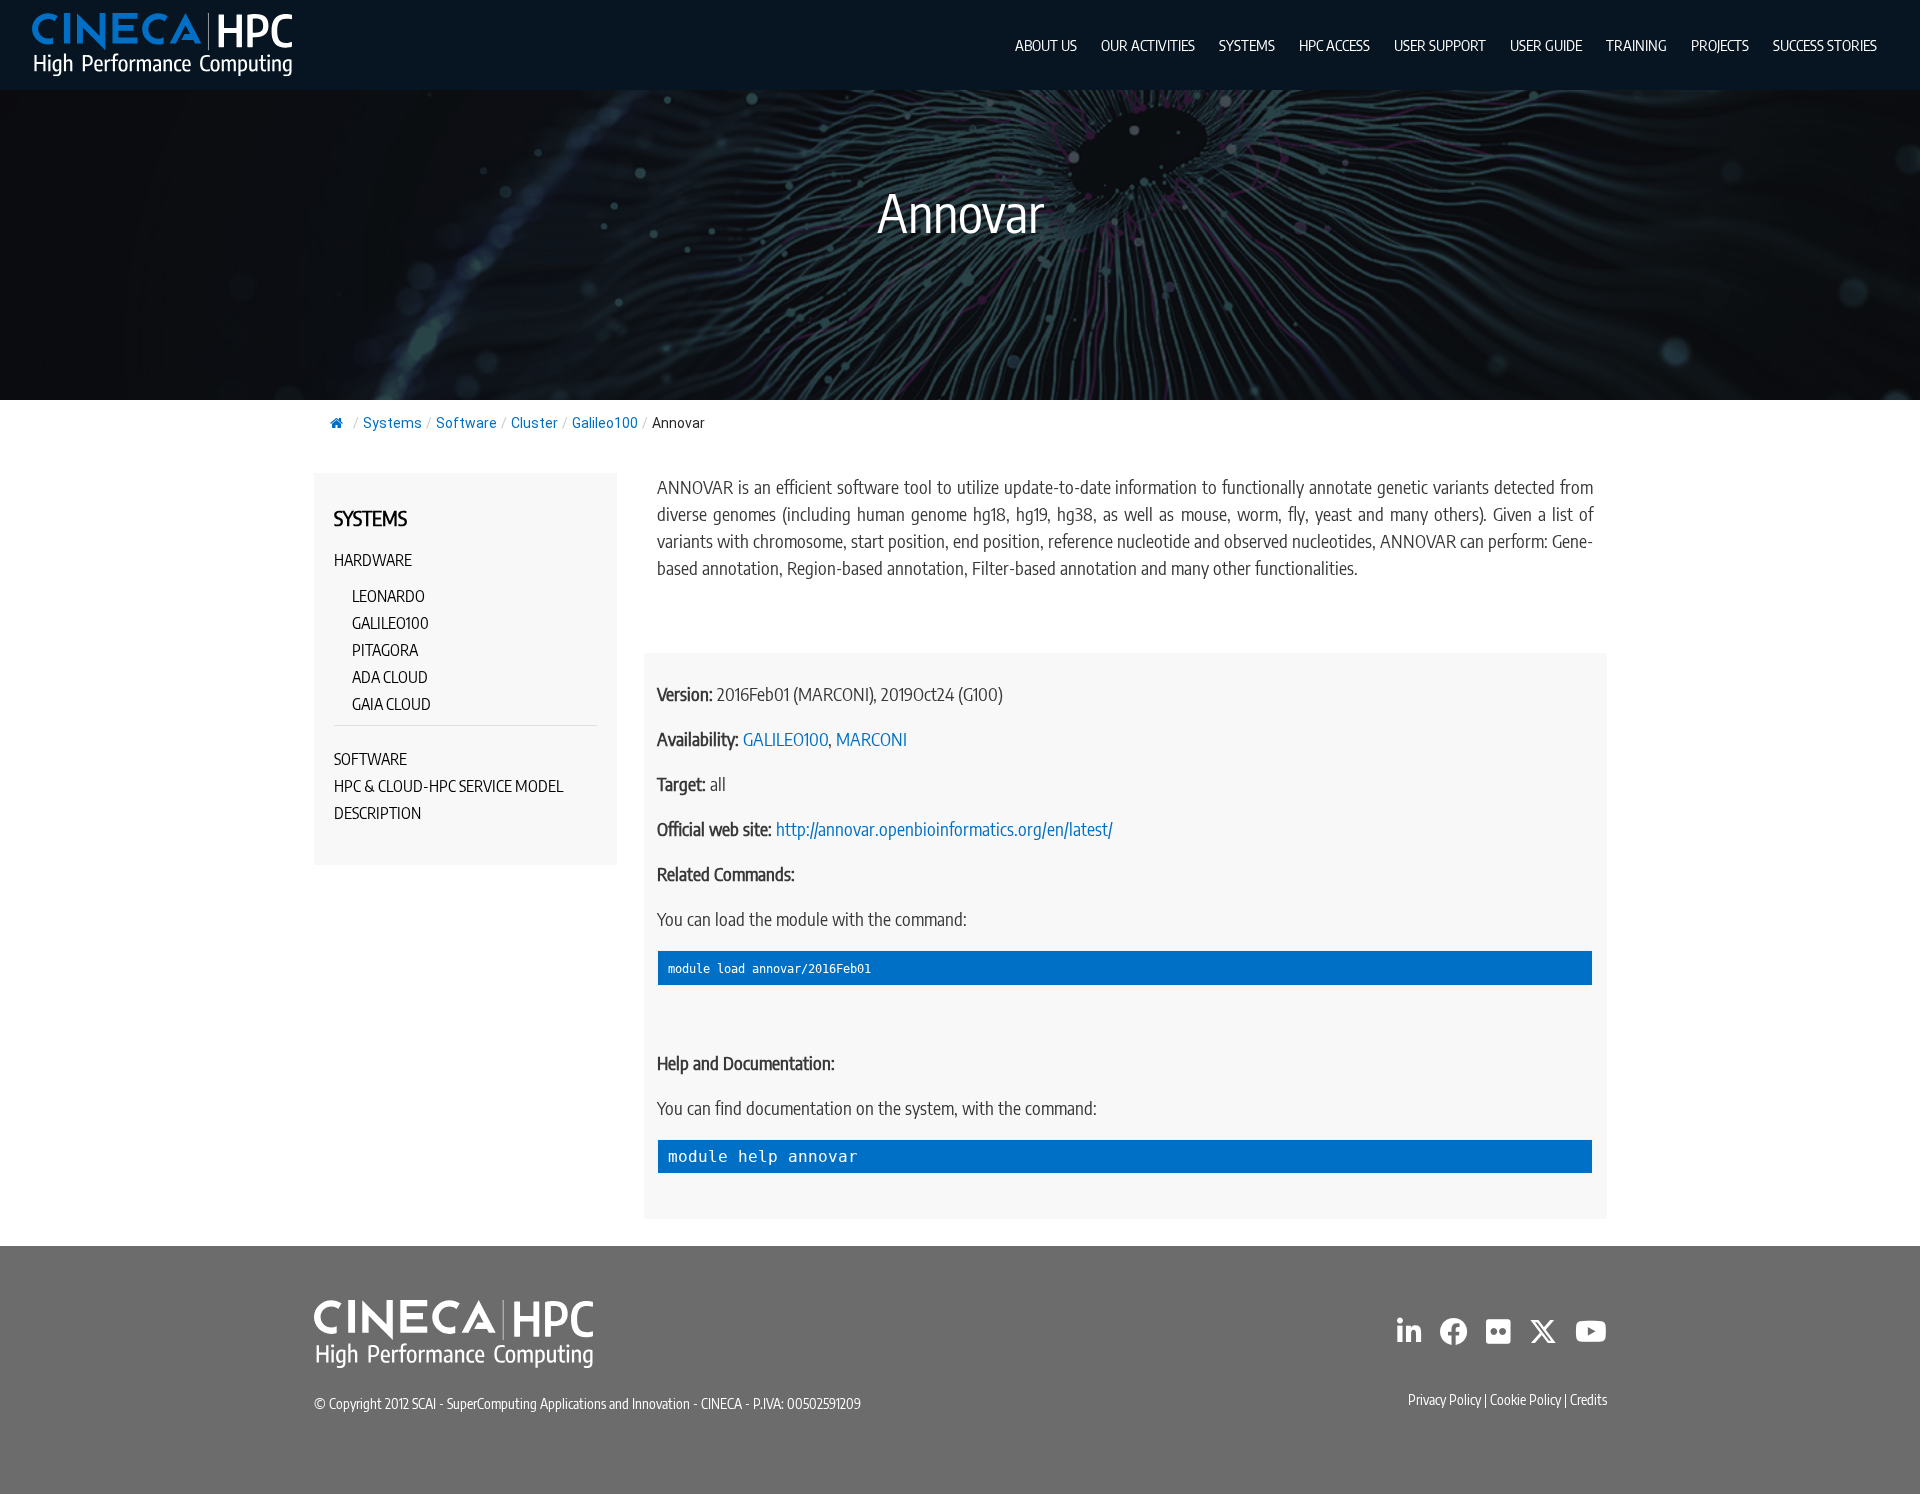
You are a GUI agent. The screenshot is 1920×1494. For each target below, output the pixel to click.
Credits (1588, 1399)
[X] (1543, 1336)
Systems (1247, 45)
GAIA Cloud (391, 704)
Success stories (1825, 45)
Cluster (534, 423)
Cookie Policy (1525, 1399)
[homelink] (162, 44)
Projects (1720, 45)
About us (1046, 45)
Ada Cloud (390, 677)
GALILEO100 (785, 738)
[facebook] (1454, 1336)
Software (466, 423)
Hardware (373, 560)
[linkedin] (1409, 1336)
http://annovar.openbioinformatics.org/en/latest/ (944, 828)
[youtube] (1591, 1336)
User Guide (1546, 45)
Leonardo (388, 596)
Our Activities (1148, 45)
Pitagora (385, 650)
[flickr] (1498, 1336)
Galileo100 (605, 423)
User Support (1440, 45)
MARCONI (871, 738)
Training (1636, 45)
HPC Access (1334, 45)
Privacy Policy (1444, 1399)
